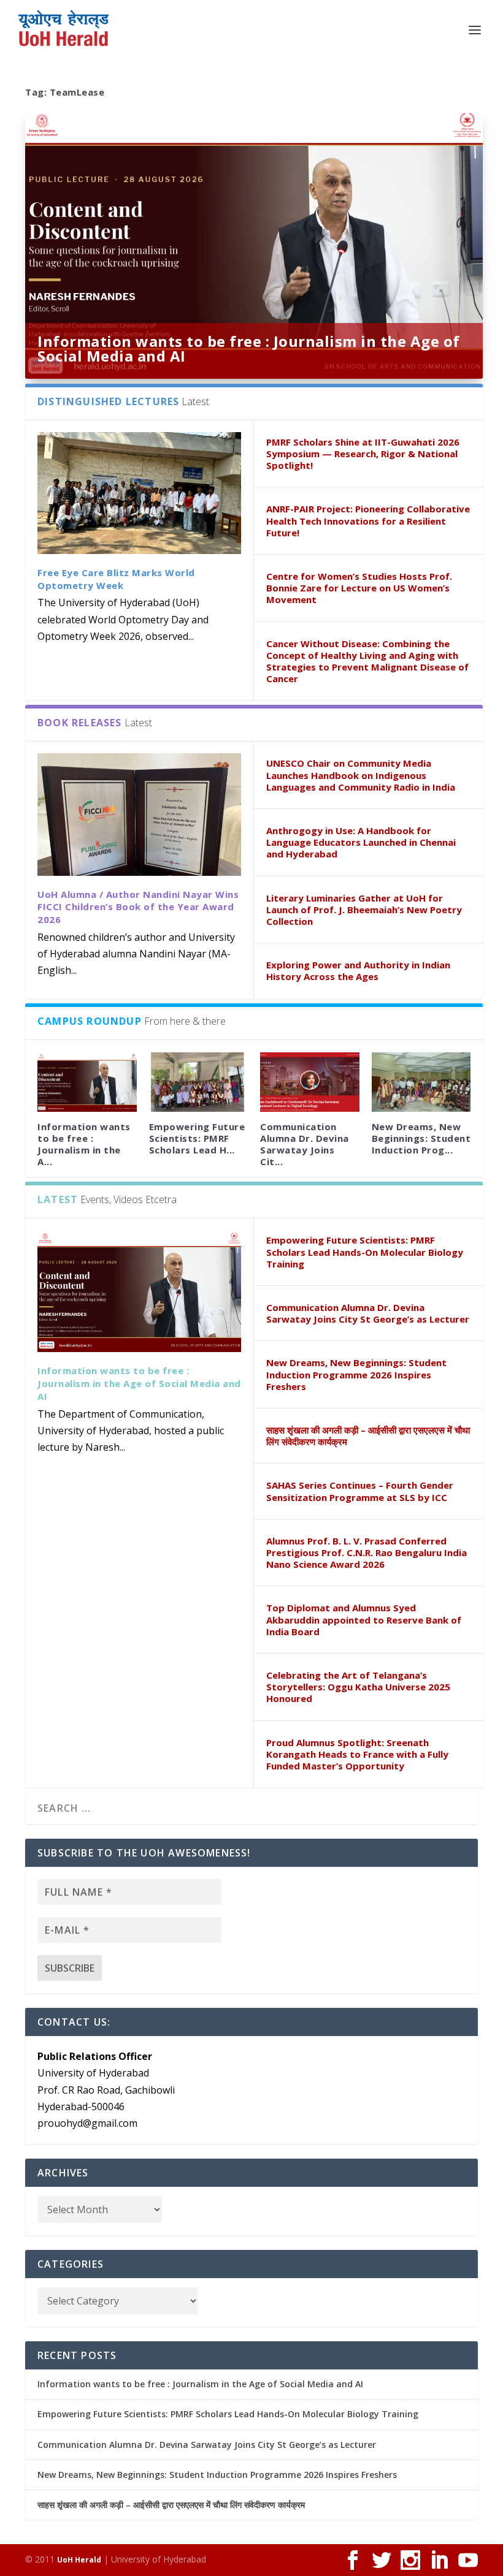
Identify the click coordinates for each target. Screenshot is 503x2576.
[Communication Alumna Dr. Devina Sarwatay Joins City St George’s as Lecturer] (310, 1082)
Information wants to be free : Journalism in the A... (84, 1144)
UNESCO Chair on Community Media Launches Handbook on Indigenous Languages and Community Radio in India (361, 775)
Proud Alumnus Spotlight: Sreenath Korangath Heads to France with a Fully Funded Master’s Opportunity (357, 1754)
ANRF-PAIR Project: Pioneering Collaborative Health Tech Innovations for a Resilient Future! (368, 520)
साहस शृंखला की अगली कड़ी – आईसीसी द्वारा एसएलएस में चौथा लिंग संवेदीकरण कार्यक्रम (368, 1436)
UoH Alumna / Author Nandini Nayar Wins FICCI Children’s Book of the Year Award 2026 (138, 907)
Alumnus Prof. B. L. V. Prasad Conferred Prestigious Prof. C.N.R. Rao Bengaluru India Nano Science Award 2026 (367, 1552)
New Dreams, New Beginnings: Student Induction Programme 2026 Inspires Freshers (356, 1374)
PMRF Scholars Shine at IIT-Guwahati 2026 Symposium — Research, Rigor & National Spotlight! (363, 454)
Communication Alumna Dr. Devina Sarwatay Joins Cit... (305, 1144)
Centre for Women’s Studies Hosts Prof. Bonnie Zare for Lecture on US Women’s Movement (359, 588)
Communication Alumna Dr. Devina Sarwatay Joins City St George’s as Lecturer (368, 1313)
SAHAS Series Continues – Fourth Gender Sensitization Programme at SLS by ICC (360, 1491)
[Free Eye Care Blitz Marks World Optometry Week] (139, 493)
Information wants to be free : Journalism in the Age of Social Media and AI (249, 348)
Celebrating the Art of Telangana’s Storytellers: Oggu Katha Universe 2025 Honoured (358, 1687)
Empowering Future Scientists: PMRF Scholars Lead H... (197, 1138)
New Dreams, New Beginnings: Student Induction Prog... (421, 1138)
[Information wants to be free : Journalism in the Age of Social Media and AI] (87, 1082)
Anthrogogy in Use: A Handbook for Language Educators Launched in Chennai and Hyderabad (361, 842)
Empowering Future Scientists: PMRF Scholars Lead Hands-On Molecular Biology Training (365, 1252)
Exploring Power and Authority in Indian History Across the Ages (358, 971)
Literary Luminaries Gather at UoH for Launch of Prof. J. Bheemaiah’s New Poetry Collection (364, 910)
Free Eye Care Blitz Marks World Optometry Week (116, 579)
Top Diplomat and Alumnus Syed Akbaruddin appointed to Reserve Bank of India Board (364, 1619)
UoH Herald (79, 2560)
